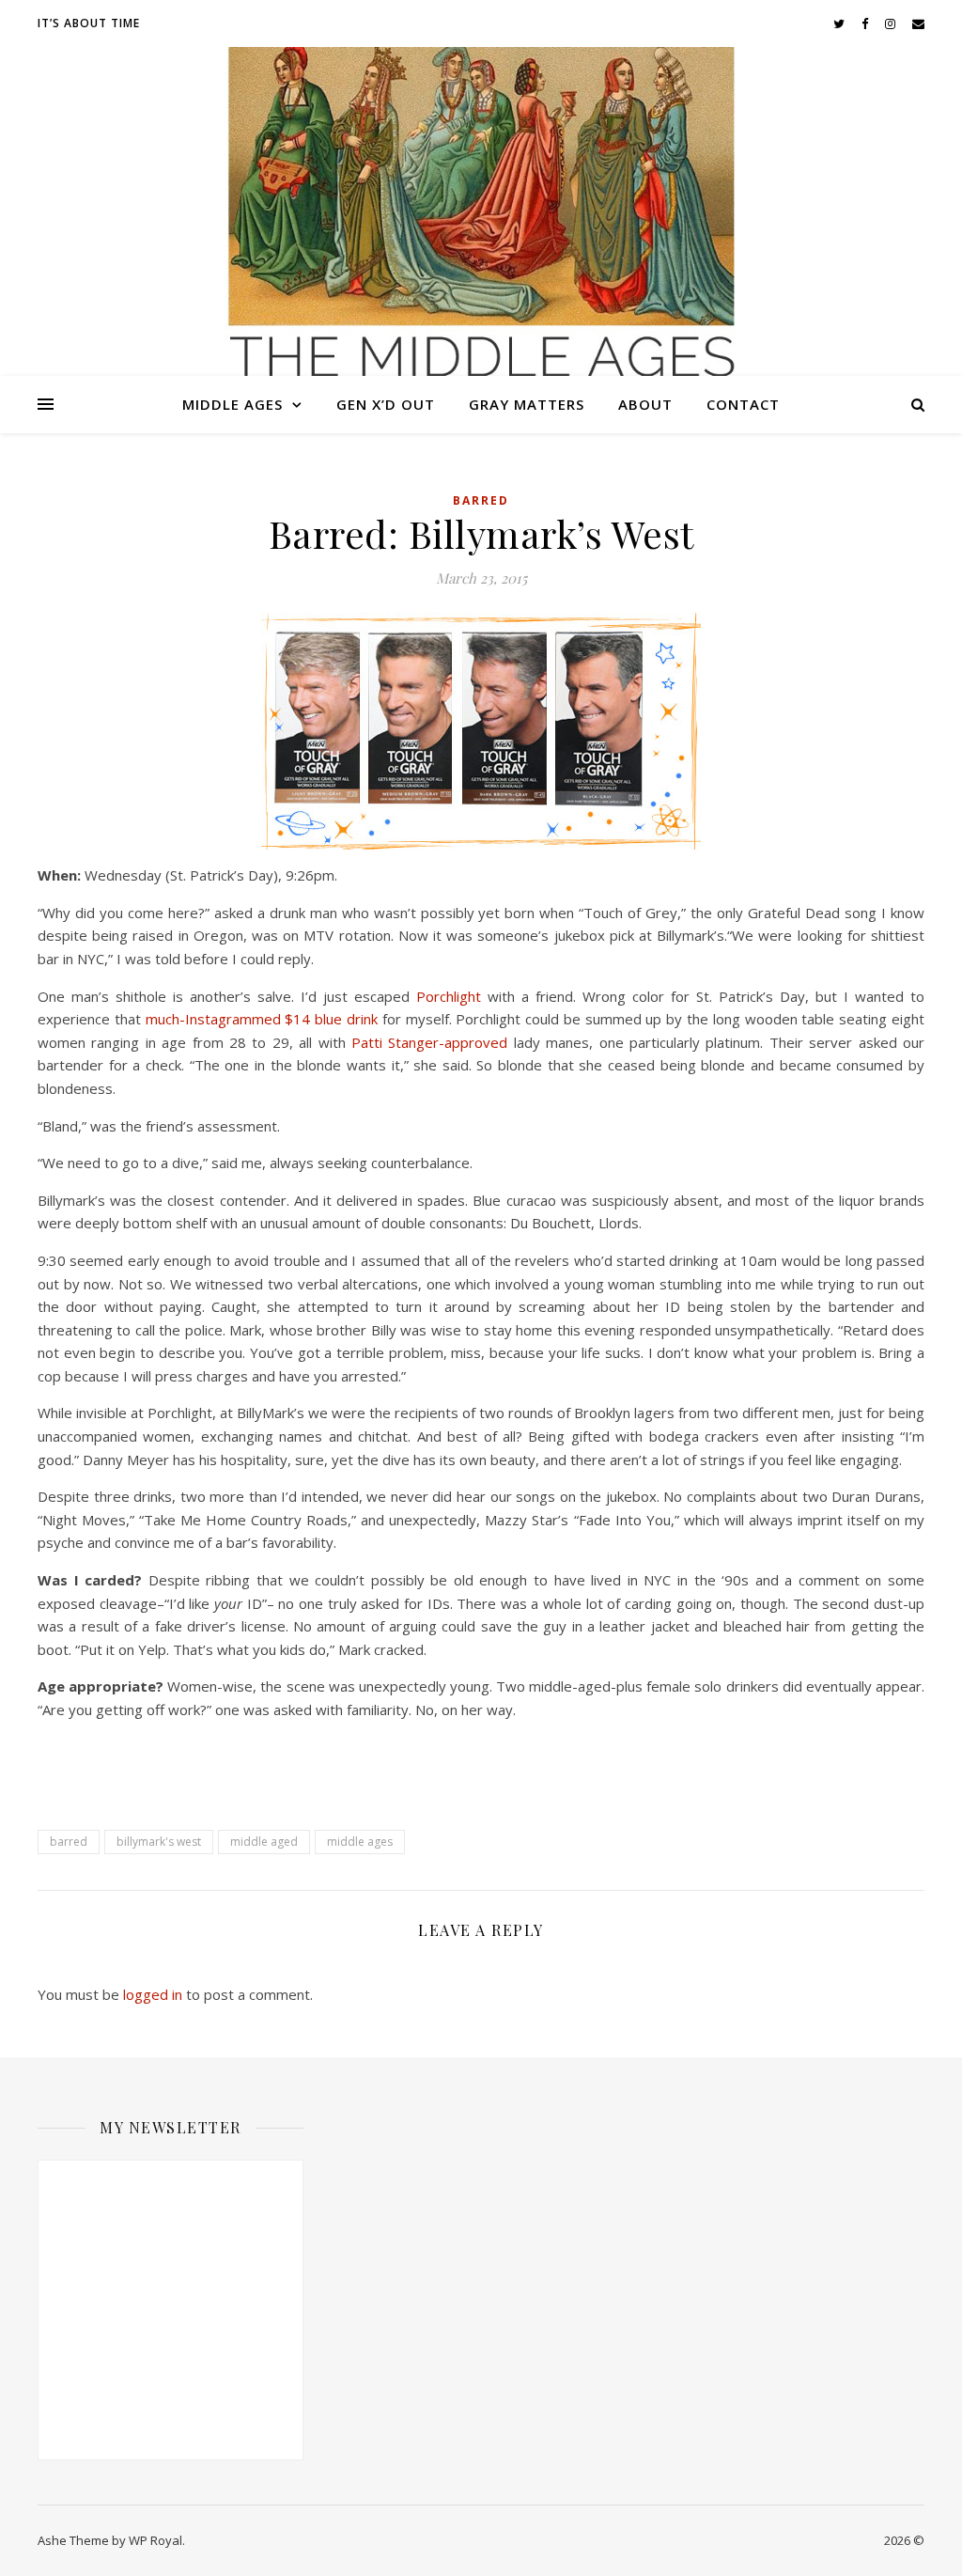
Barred (481, 500)
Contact (743, 404)
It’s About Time (89, 23)
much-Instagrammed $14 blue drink (262, 1019)
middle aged (264, 1842)
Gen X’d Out (386, 404)
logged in (153, 1994)
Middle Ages (233, 404)
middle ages (360, 1842)
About (645, 404)
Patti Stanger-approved (429, 1042)
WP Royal (155, 2540)
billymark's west (159, 1842)
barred (69, 1842)
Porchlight (452, 996)
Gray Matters (527, 404)
